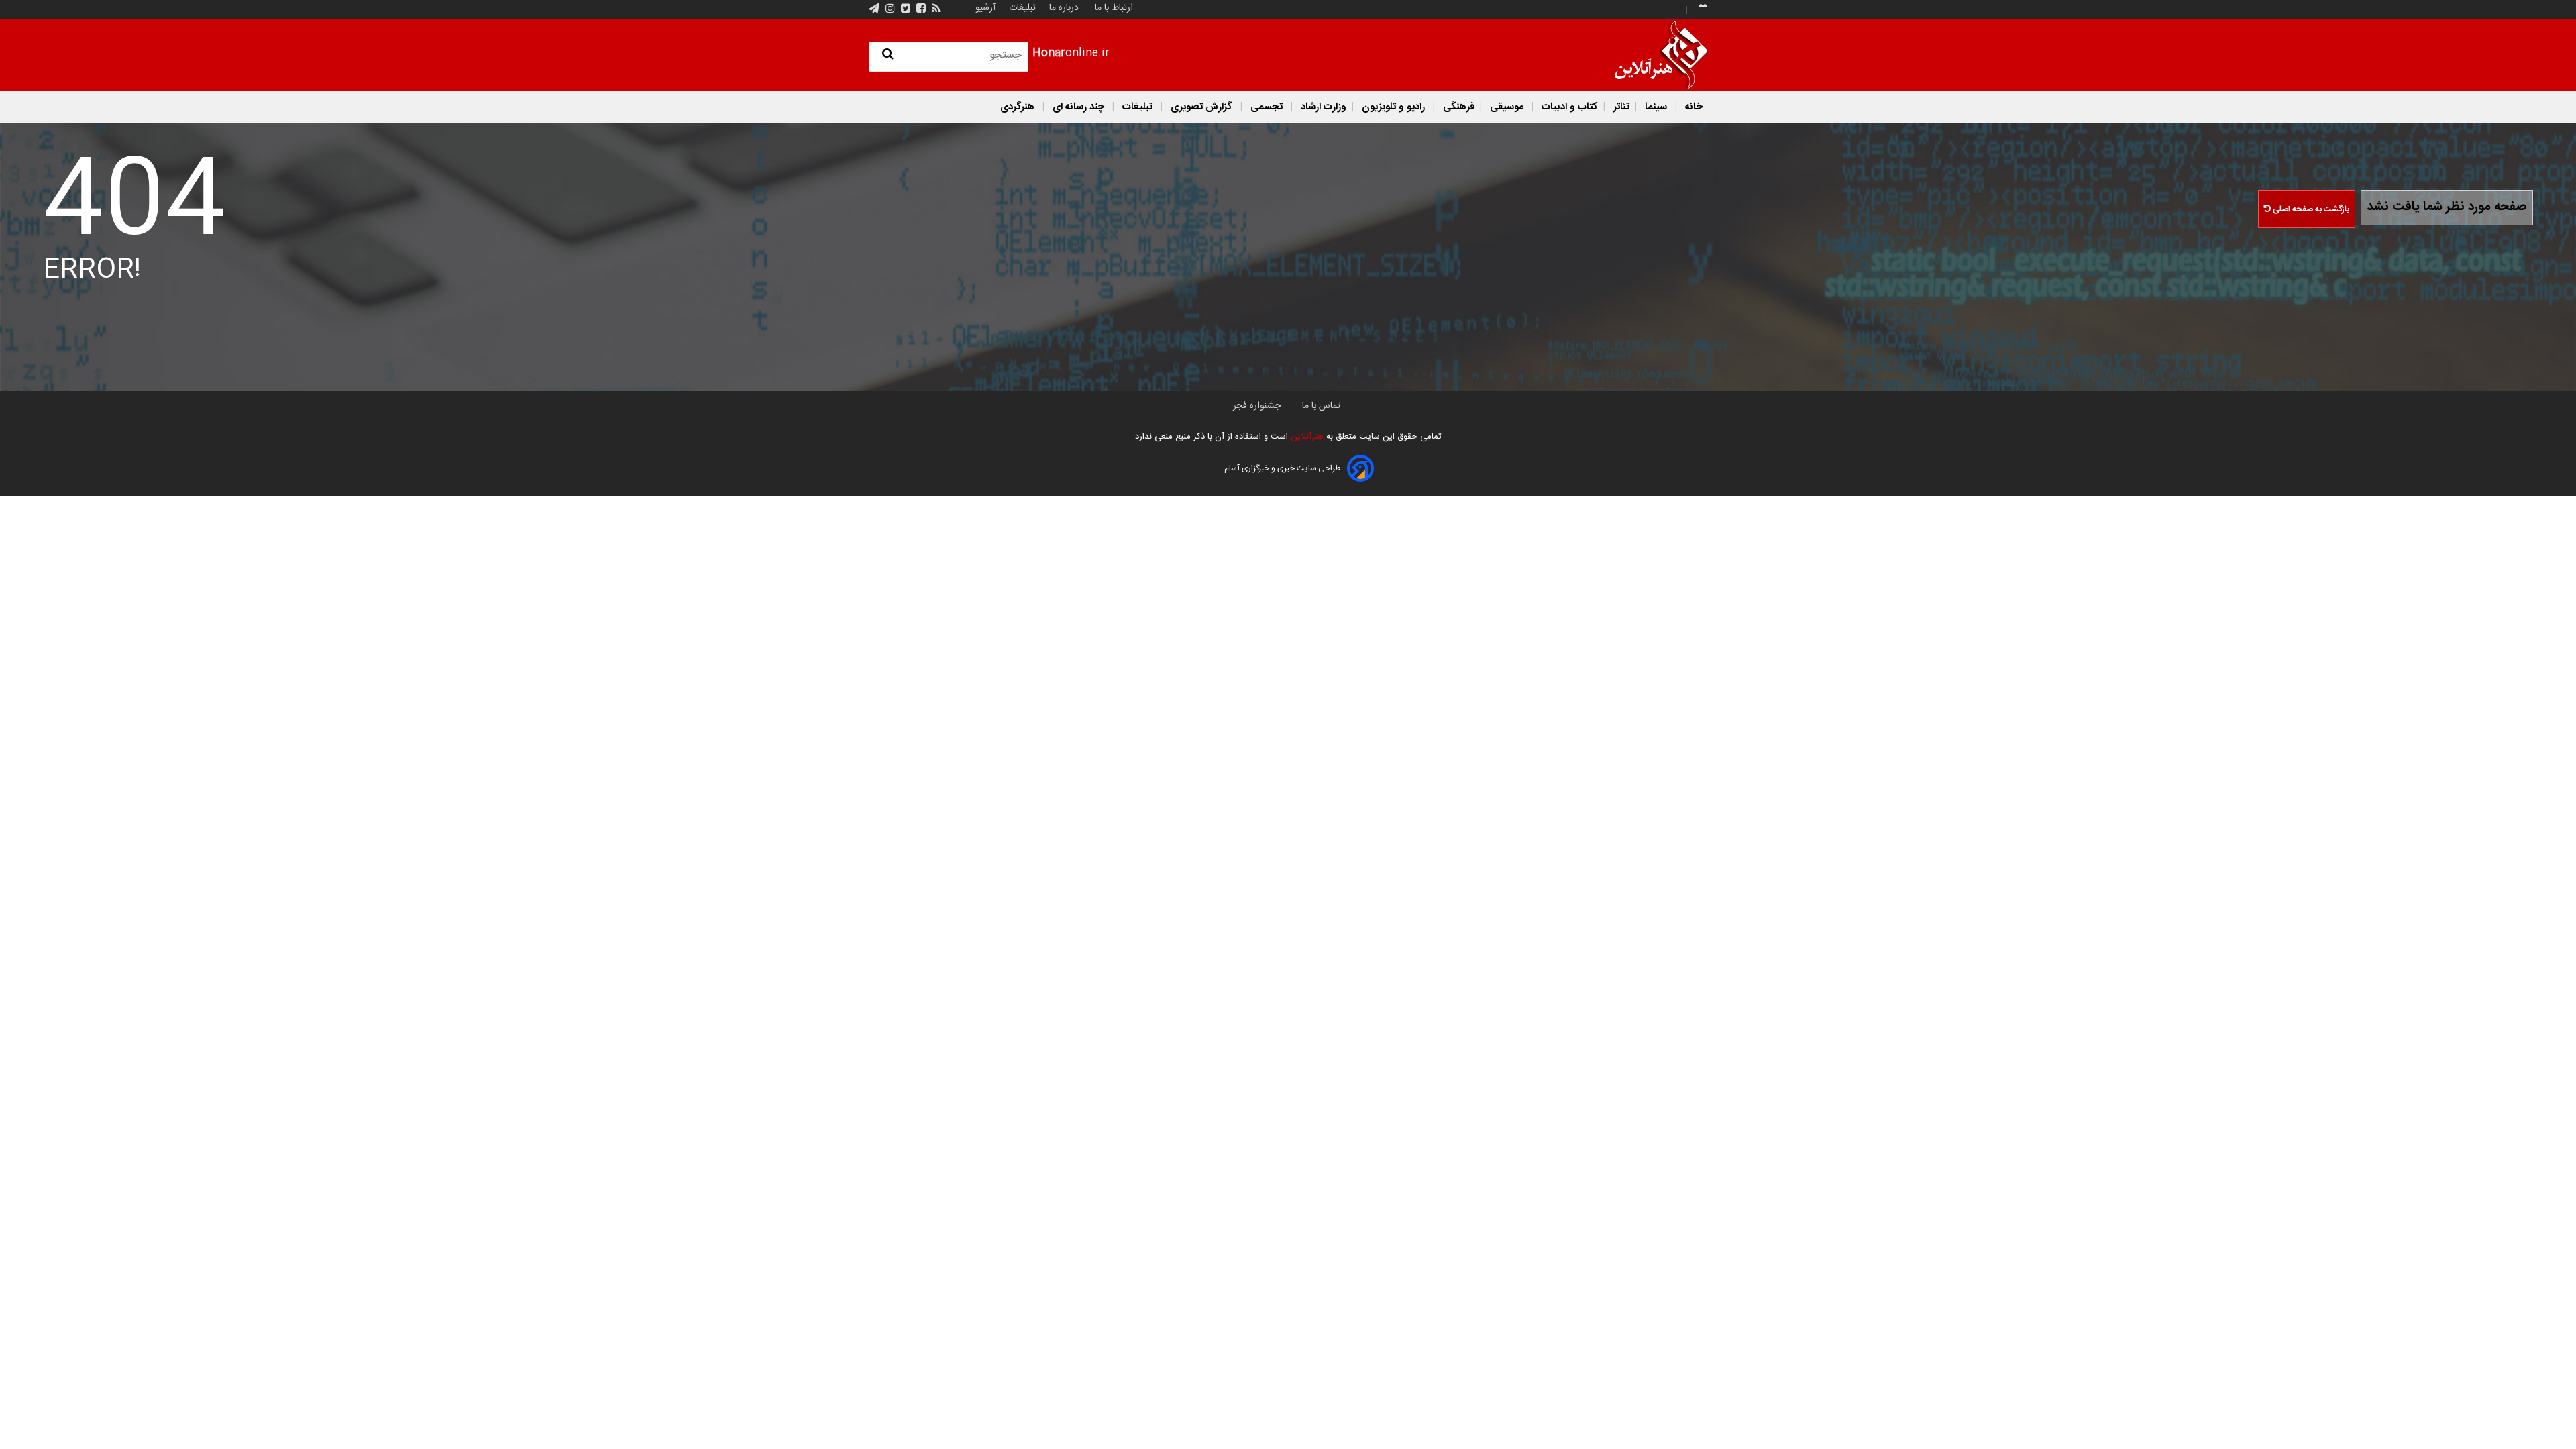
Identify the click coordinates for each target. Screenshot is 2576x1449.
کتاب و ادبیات (1568, 107)
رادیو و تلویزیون (1393, 107)
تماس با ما (1321, 406)
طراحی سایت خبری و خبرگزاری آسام (1282, 468)
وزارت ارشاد (1322, 107)
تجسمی (1267, 107)
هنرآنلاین (1306, 437)
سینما (1656, 107)
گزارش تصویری (1201, 107)
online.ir (1071, 53)
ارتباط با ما (1114, 8)
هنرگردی (1017, 107)
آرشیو (985, 8)
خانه (1693, 107)
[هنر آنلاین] (1661, 55)
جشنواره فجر (1257, 406)
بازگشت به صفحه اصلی (2310, 209)
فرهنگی (1457, 107)
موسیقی (1507, 107)
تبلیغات (1021, 8)
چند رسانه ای (1078, 107)
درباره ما (1064, 8)
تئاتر (1620, 107)
